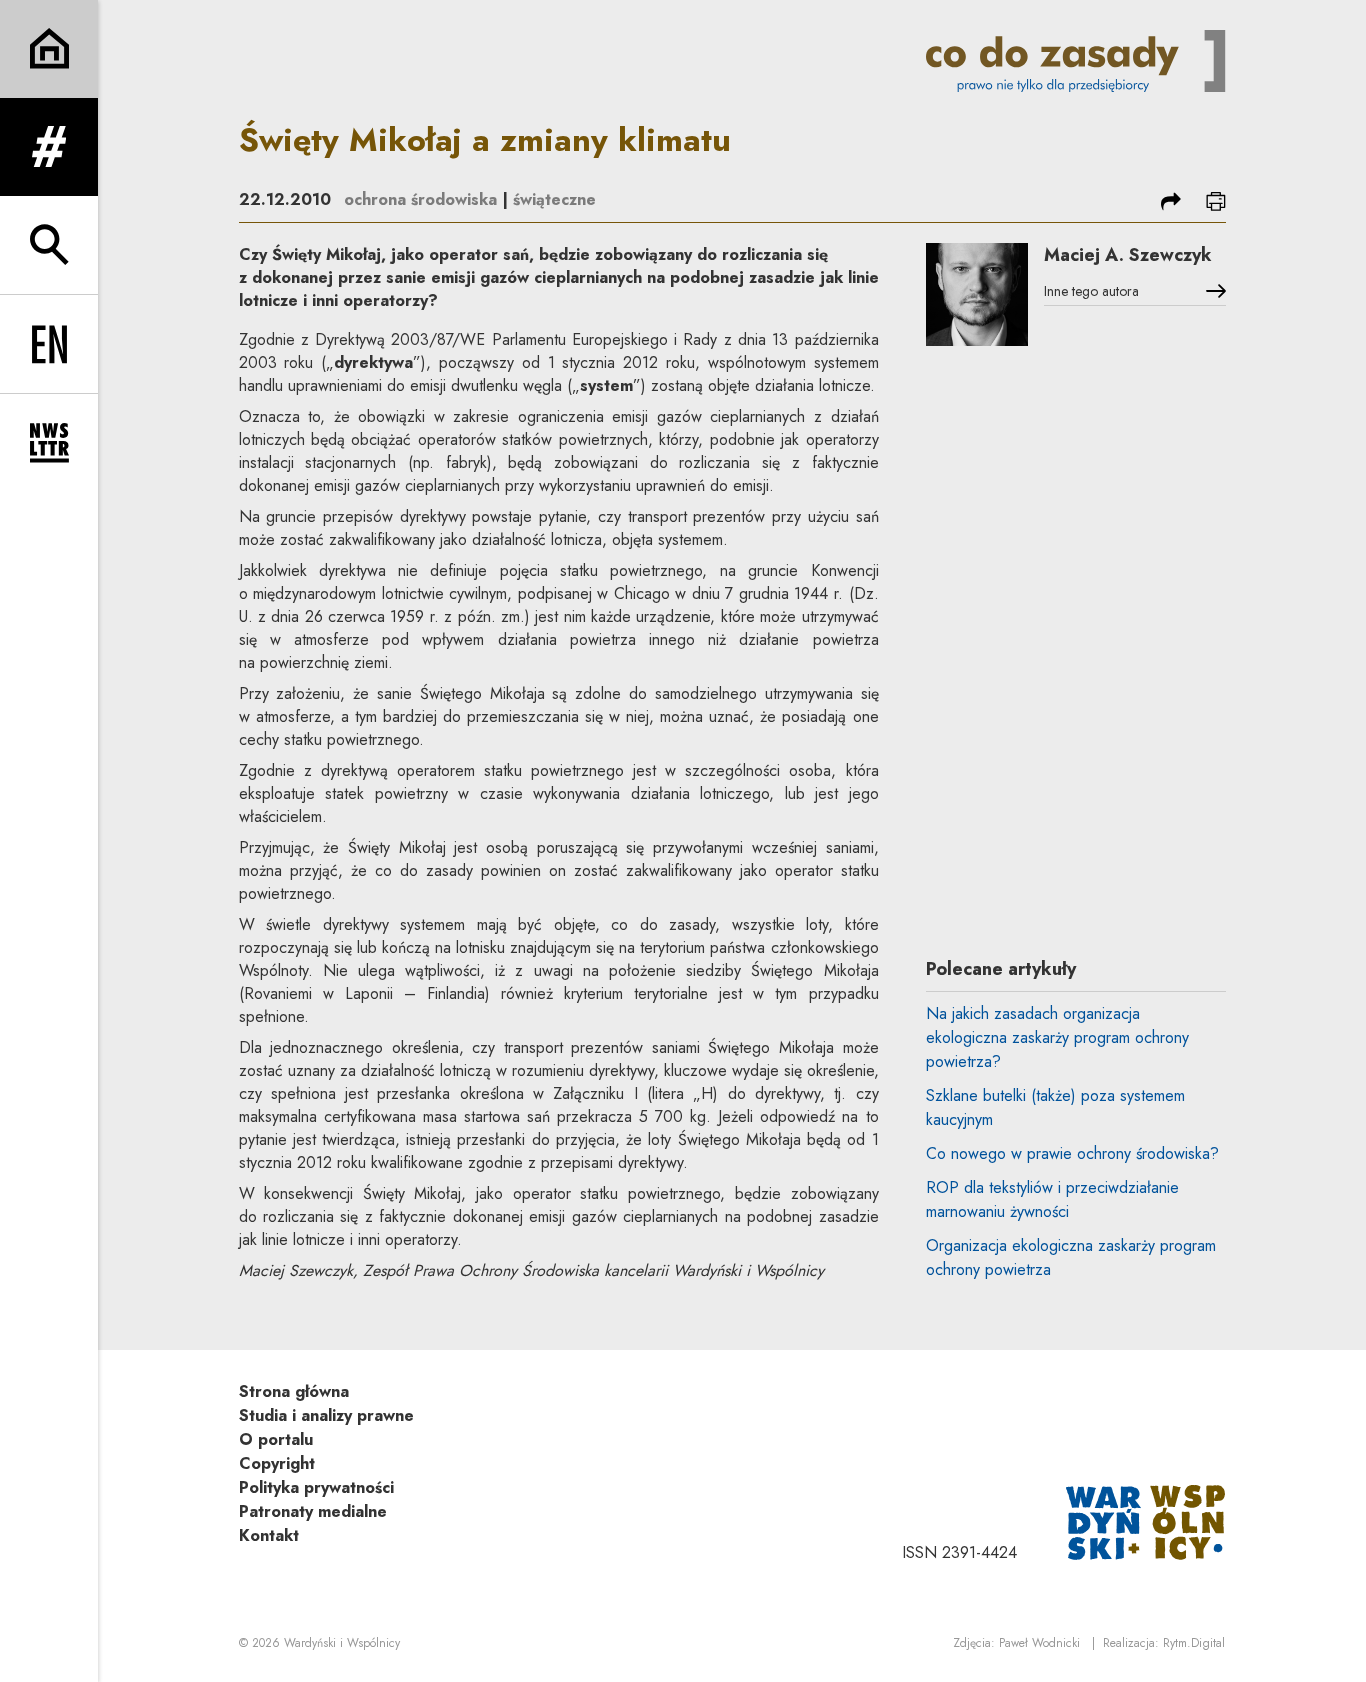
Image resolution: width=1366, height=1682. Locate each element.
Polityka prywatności (316, 1487)
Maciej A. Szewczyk (1128, 255)
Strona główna (294, 1391)
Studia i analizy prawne (326, 1415)
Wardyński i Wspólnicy (342, 1643)
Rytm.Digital (1194, 1643)
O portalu (276, 1439)
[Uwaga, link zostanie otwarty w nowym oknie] (1146, 1520)
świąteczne (554, 199)
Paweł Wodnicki (1039, 1643)
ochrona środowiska (420, 199)
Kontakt (269, 1535)
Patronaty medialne (313, 1511)
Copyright (277, 1463)
